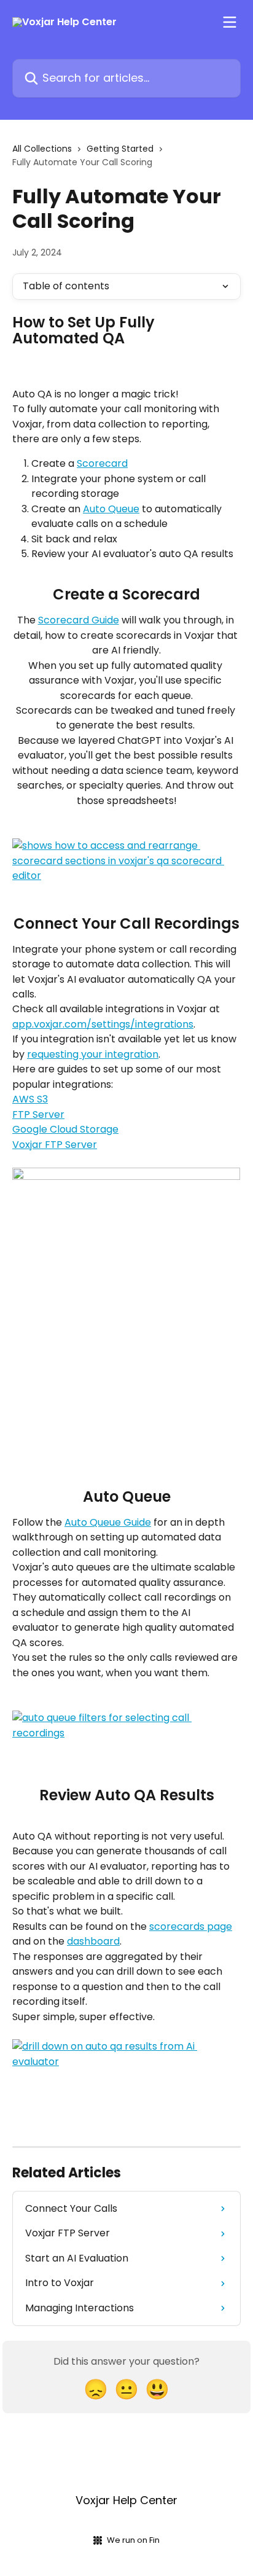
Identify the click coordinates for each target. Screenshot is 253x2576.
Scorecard (102, 463)
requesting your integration (93, 1054)
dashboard (93, 1941)
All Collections (42, 149)
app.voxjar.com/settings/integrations (103, 1024)
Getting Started (120, 149)
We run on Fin (133, 2540)
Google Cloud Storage (65, 1129)
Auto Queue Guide (108, 1522)
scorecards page (191, 1926)
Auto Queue (111, 509)
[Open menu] (230, 22)
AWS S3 (30, 1099)
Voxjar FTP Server (55, 1145)
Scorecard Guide (79, 620)
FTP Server (38, 1114)
